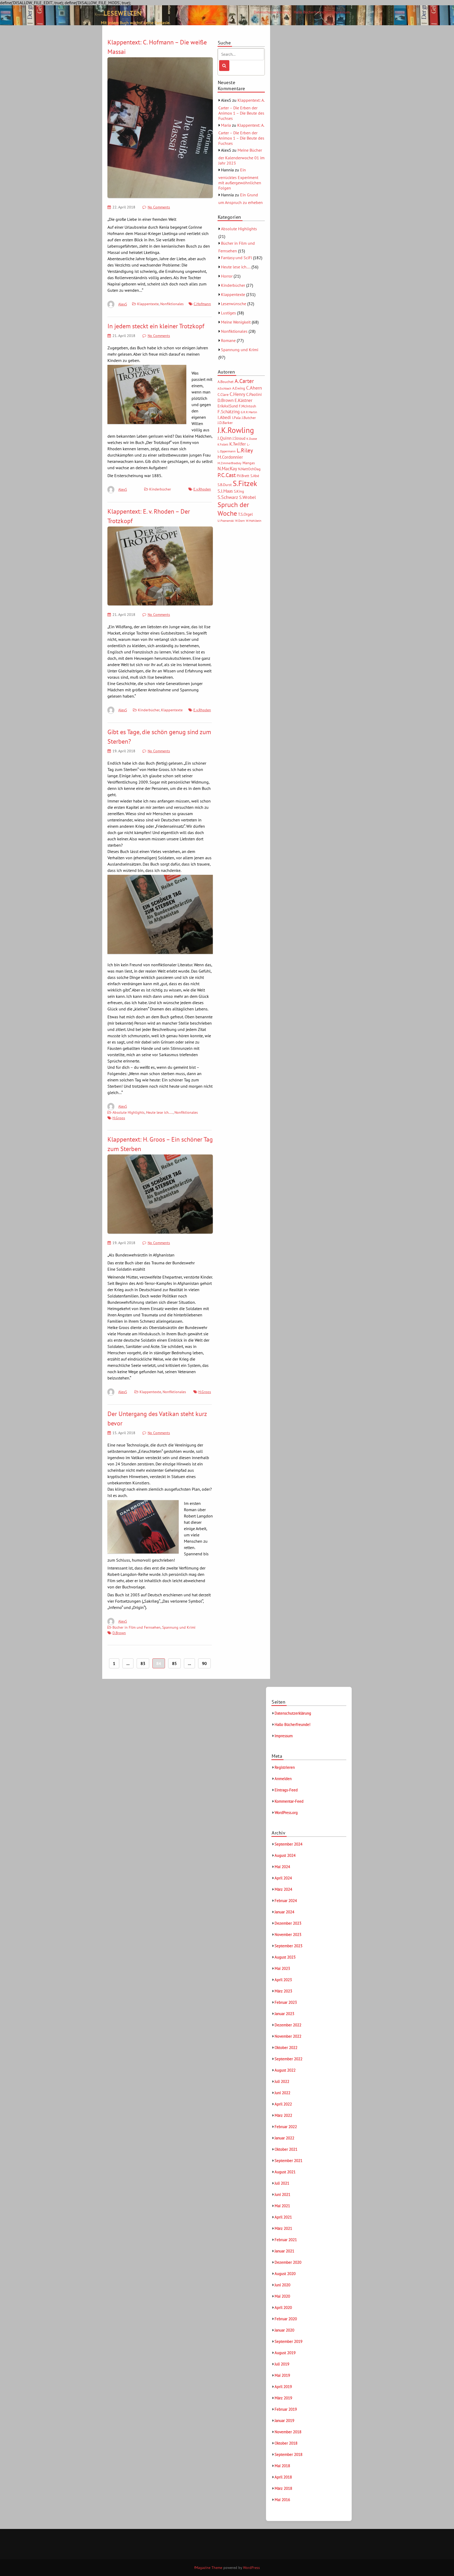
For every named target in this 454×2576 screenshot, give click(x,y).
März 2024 (283, 1889)
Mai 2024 (282, 1867)
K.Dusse (252, 439)
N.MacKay (227, 468)
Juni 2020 (282, 2285)
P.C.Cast (227, 475)
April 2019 (283, 2387)
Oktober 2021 (286, 2149)
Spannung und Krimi (179, 1627)
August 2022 (285, 2070)
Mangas (249, 463)
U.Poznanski (226, 521)
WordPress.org (286, 1813)
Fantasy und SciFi (236, 258)
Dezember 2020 (288, 2262)
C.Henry (237, 394)
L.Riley (245, 450)
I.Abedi (224, 417)
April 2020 (283, 2307)
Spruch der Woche (233, 509)
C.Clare (223, 395)
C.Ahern (254, 388)
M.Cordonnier (230, 457)
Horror (227, 276)
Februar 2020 (286, 2319)
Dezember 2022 (288, 2025)
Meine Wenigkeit (236, 322)
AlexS (123, 304)
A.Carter (244, 381)
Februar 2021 (286, 2240)
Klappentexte (148, 304)
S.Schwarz (228, 497)
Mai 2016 (282, 2500)
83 (143, 1663)
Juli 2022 (282, 2081)
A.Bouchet (226, 382)
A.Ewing (239, 388)
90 (204, 1663)
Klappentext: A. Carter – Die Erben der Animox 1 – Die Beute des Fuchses (241, 109)
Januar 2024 (284, 1912)
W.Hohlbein (254, 521)
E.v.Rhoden (202, 489)
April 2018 (283, 2477)
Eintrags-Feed (286, 1790)
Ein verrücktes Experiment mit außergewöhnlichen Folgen (240, 179)
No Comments (159, 207)
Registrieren (285, 1767)
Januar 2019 (284, 2421)
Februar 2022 (286, 2127)
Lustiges (228, 313)
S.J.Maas (225, 491)
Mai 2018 (282, 2466)
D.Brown (119, 1633)
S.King (239, 491)
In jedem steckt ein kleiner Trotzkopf (156, 326)
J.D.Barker (225, 423)
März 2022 (283, 2115)
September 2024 (288, 1844)
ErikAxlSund (228, 406)
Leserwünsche (234, 304)
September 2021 (288, 2161)
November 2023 (288, 1934)
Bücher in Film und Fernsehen (136, 1627)
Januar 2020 (284, 2330)
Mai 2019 (282, 2375)
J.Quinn (225, 438)
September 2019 (288, 2341)
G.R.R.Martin (249, 412)
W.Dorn (240, 521)
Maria (226, 125)
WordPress (251, 2568)
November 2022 (288, 2036)
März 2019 (283, 2398)
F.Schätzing (229, 412)
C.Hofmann (202, 304)
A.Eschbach (224, 389)
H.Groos (119, 1118)
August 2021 (285, 2172)
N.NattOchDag (249, 469)
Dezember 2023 (288, 1923)
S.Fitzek (245, 483)
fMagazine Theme (208, 2568)
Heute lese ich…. (236, 267)
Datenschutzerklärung (271, 12)
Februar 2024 (286, 1901)
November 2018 (288, 2432)
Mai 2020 (282, 2296)
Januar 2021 (284, 2251)
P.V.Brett (243, 476)
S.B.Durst (225, 485)
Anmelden (283, 1779)
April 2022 (283, 2104)
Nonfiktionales (172, 304)
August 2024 (285, 1855)
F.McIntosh (247, 406)
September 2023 (288, 1946)
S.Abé (255, 476)
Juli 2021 (282, 2183)
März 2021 (283, 2228)
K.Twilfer (238, 444)
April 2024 (283, 1878)
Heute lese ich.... (159, 1112)
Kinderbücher (160, 489)
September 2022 (288, 2059)
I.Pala (236, 418)
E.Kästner (244, 400)
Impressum (341, 12)
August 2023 (285, 1957)
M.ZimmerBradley (229, 463)
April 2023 (283, 1980)
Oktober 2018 (286, 2443)
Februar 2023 (286, 2002)
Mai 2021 (282, 2206)
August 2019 (285, 2353)
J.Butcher (249, 418)
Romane (228, 340)
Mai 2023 (282, 1968)
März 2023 (283, 1991)
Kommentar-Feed (289, 1801)
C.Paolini (254, 394)
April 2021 (283, 2217)
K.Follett (223, 444)
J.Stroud (239, 438)
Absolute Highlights (128, 1112)
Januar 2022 (284, 2138)
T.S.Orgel (245, 514)
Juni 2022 (282, 2093)
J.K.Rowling (236, 430)
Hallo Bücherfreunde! (311, 12)
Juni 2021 (282, 2194)
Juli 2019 (282, 2364)
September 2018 (288, 2454)
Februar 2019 (286, 2409)
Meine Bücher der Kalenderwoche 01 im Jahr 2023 (241, 157)
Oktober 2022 (286, 2048)
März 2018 (283, 2488)
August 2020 (285, 2274)
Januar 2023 (284, 2014)
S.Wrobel (247, 497)
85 (174, 1663)
